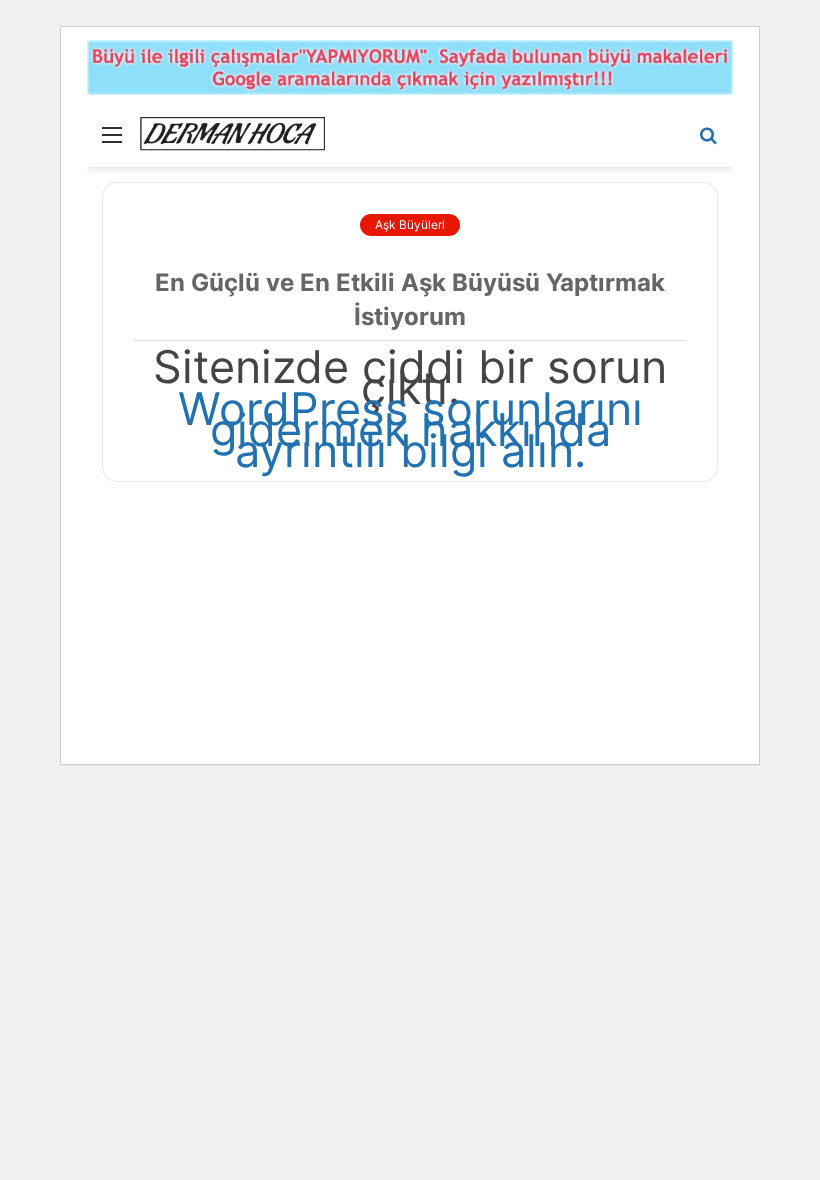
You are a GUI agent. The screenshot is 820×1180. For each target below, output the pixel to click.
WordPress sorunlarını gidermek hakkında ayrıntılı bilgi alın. (410, 429)
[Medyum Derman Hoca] (232, 134)
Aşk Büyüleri (410, 224)
